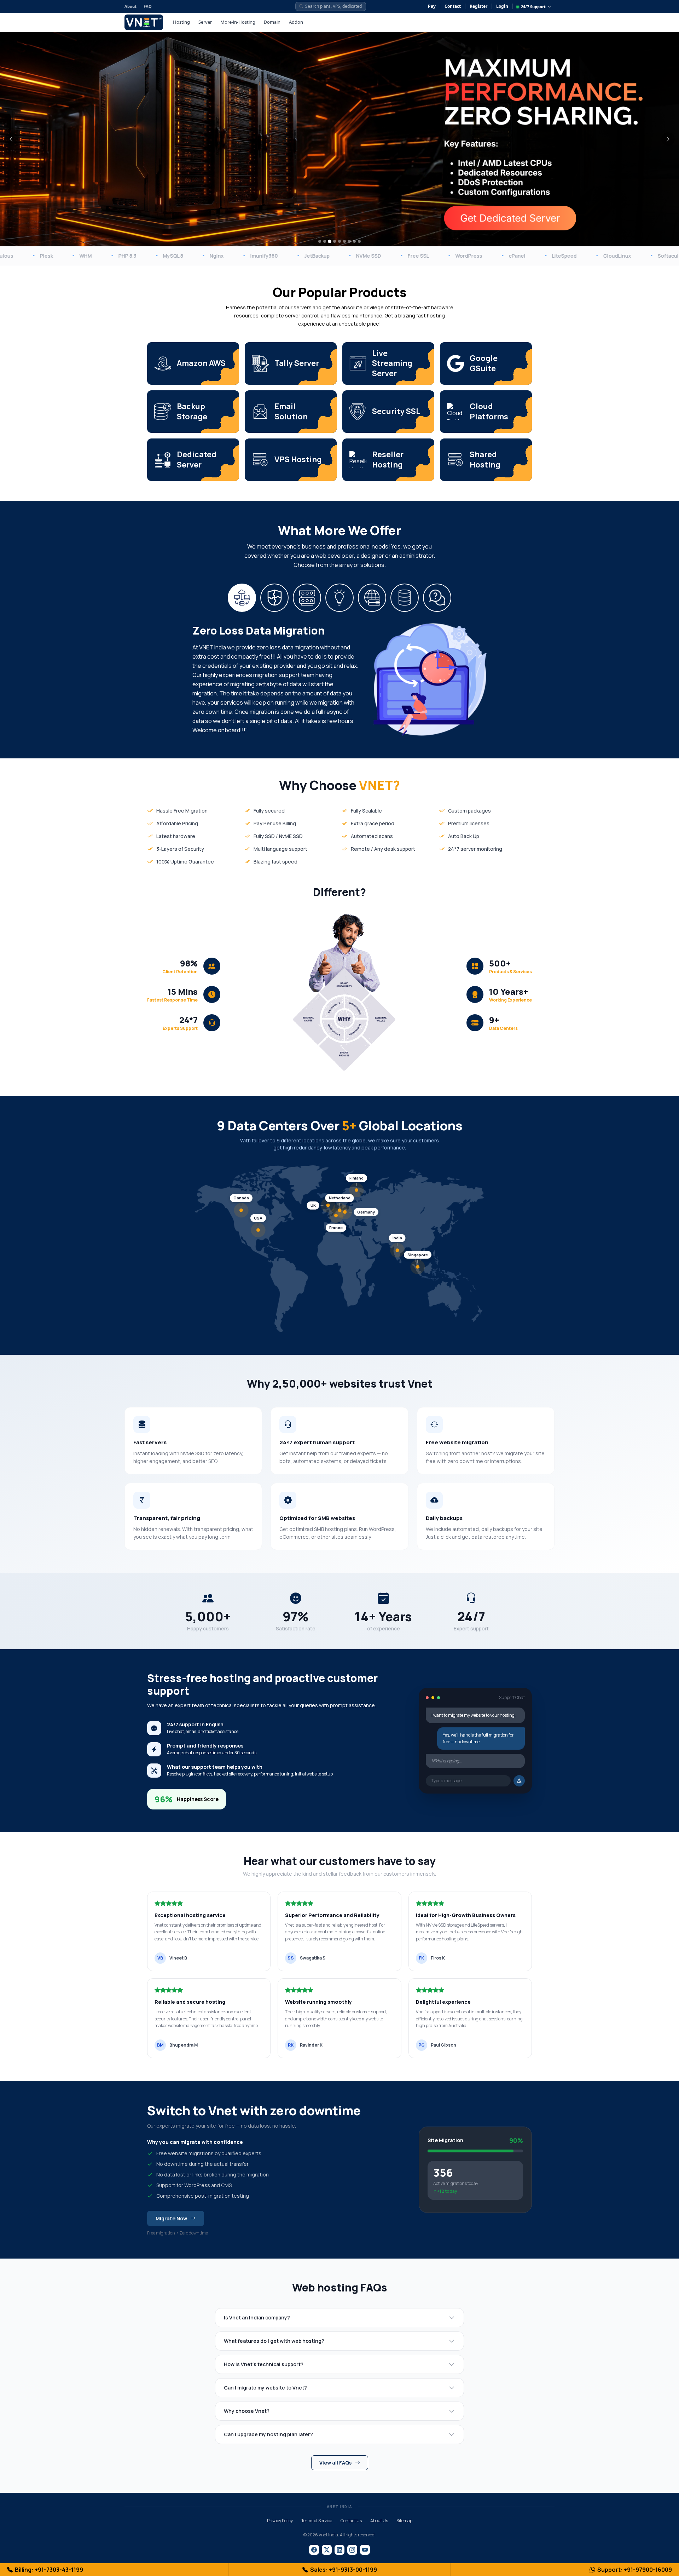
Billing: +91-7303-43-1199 (49, 2570)
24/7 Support (533, 7)
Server (205, 22)
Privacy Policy (280, 2521)
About (130, 6)
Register (478, 6)
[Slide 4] (335, 242)
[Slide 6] (344, 241)
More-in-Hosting (238, 22)
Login (502, 6)
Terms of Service (317, 2521)
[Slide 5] (339, 241)
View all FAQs (335, 2463)
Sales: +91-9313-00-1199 (344, 2570)
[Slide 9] (359, 241)
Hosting (181, 22)
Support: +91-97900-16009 (635, 2570)
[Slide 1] (320, 241)
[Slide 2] (325, 241)
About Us (379, 2521)
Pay (432, 6)
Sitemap (404, 2521)
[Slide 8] (354, 241)
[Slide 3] (330, 241)
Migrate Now (171, 2218)
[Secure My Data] (186, 210)
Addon (296, 22)
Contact (453, 6)
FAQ (148, 6)
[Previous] (11, 139)
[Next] (668, 139)
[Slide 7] (349, 241)
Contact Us (351, 2521)
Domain (272, 22)
